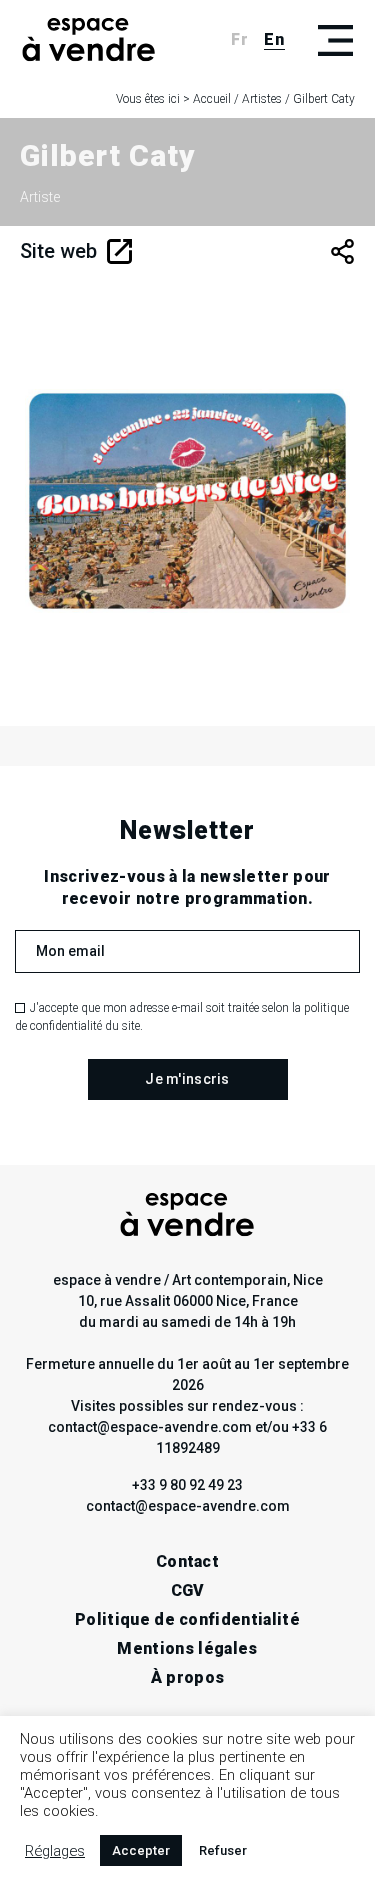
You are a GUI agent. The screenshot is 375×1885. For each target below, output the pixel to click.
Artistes (262, 99)
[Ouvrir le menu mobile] (335, 40)
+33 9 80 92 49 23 (187, 1485)
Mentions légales (187, 1648)
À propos (188, 1677)
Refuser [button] (223, 1850)
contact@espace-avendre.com (188, 1506)
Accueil (212, 99)
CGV (188, 1590)
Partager (342, 251)
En (274, 39)
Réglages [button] (55, 1851)
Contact (187, 1561)
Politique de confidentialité (187, 1619)
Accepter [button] (141, 1850)
